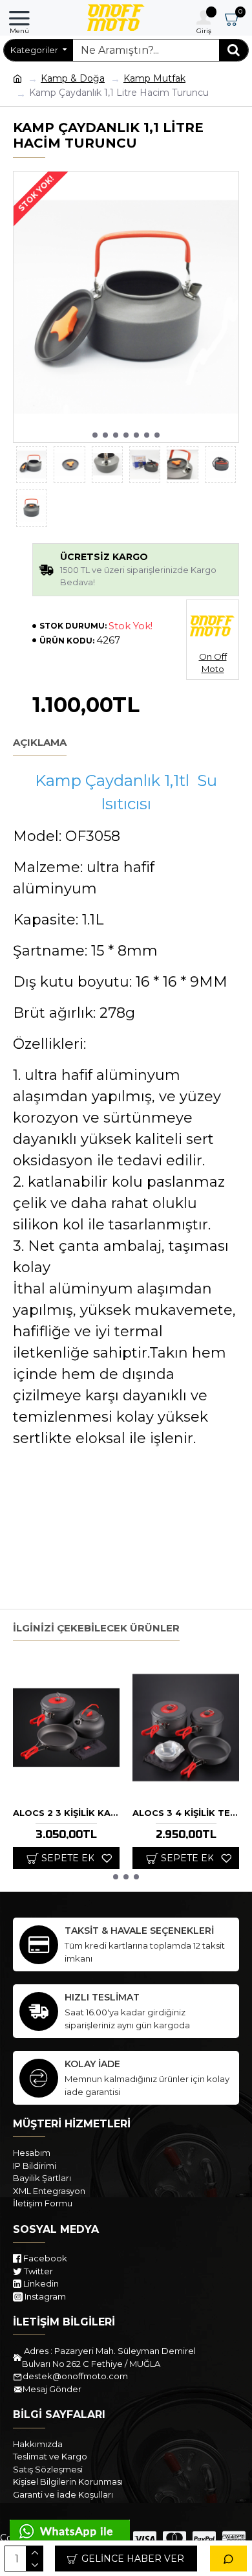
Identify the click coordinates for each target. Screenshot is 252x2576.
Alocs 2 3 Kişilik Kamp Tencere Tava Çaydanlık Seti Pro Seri (66, 1813)
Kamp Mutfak (154, 78)
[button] (95, 435)
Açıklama (40, 743)
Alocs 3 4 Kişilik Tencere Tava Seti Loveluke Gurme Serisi (186, 1813)
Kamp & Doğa (73, 78)
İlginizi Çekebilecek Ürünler (96, 1628)
